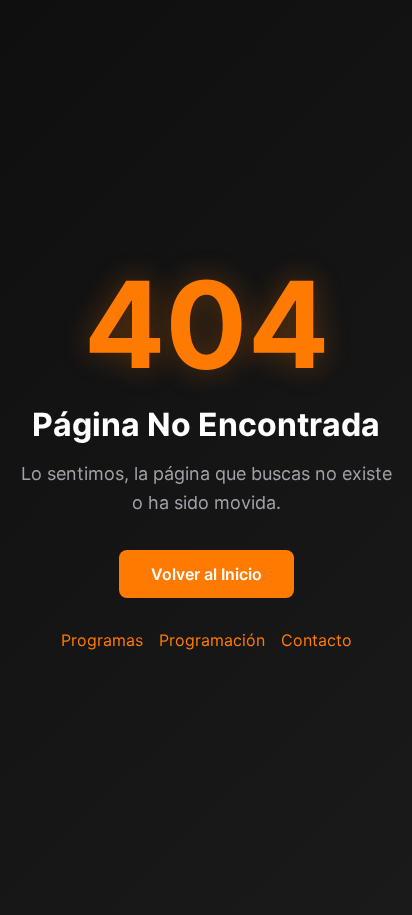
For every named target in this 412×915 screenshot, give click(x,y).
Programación (212, 640)
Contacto (316, 640)
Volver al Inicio (206, 574)
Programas (102, 640)
